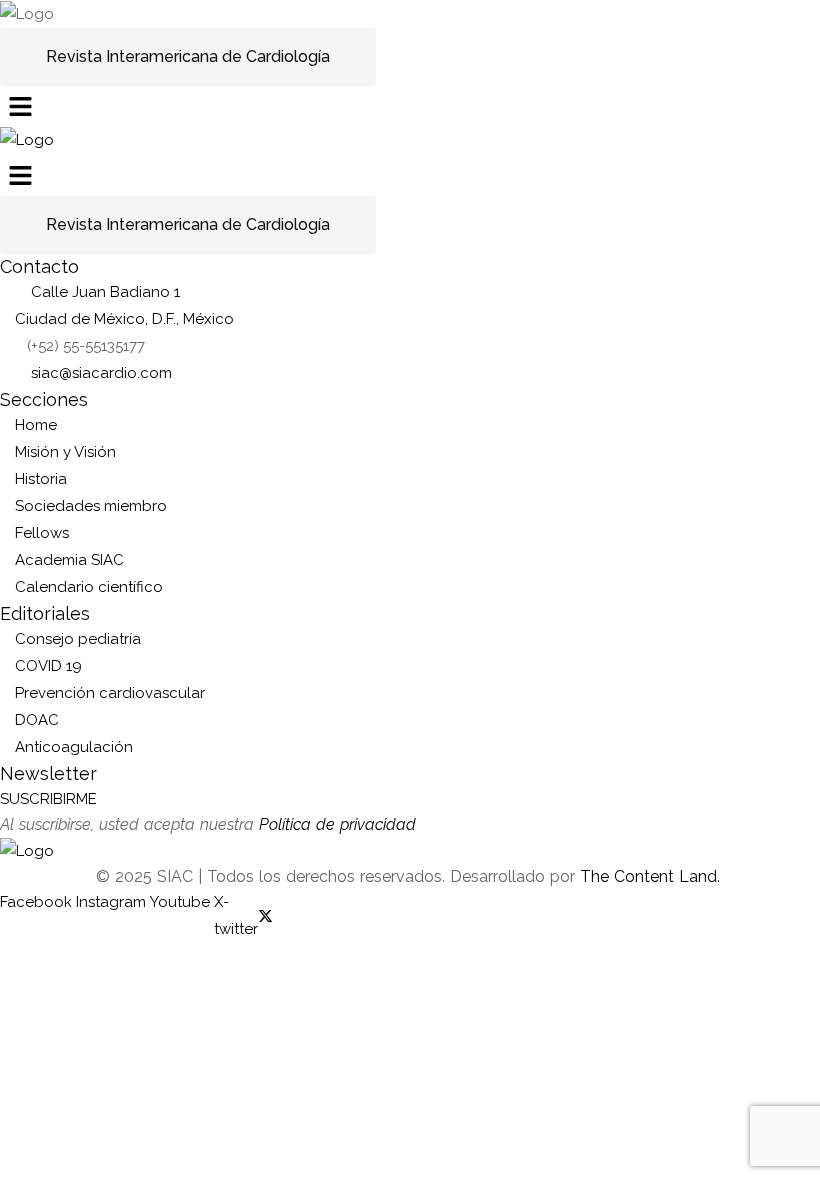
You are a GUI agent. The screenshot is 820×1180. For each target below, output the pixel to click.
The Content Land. (652, 876)
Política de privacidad (337, 824)
